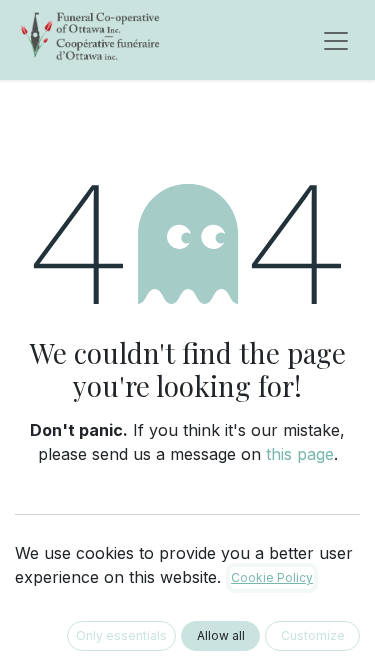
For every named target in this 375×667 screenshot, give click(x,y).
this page (300, 454)
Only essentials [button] (121, 635)
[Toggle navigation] (336, 40)
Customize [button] (313, 635)
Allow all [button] (221, 635)
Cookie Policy (272, 577)
